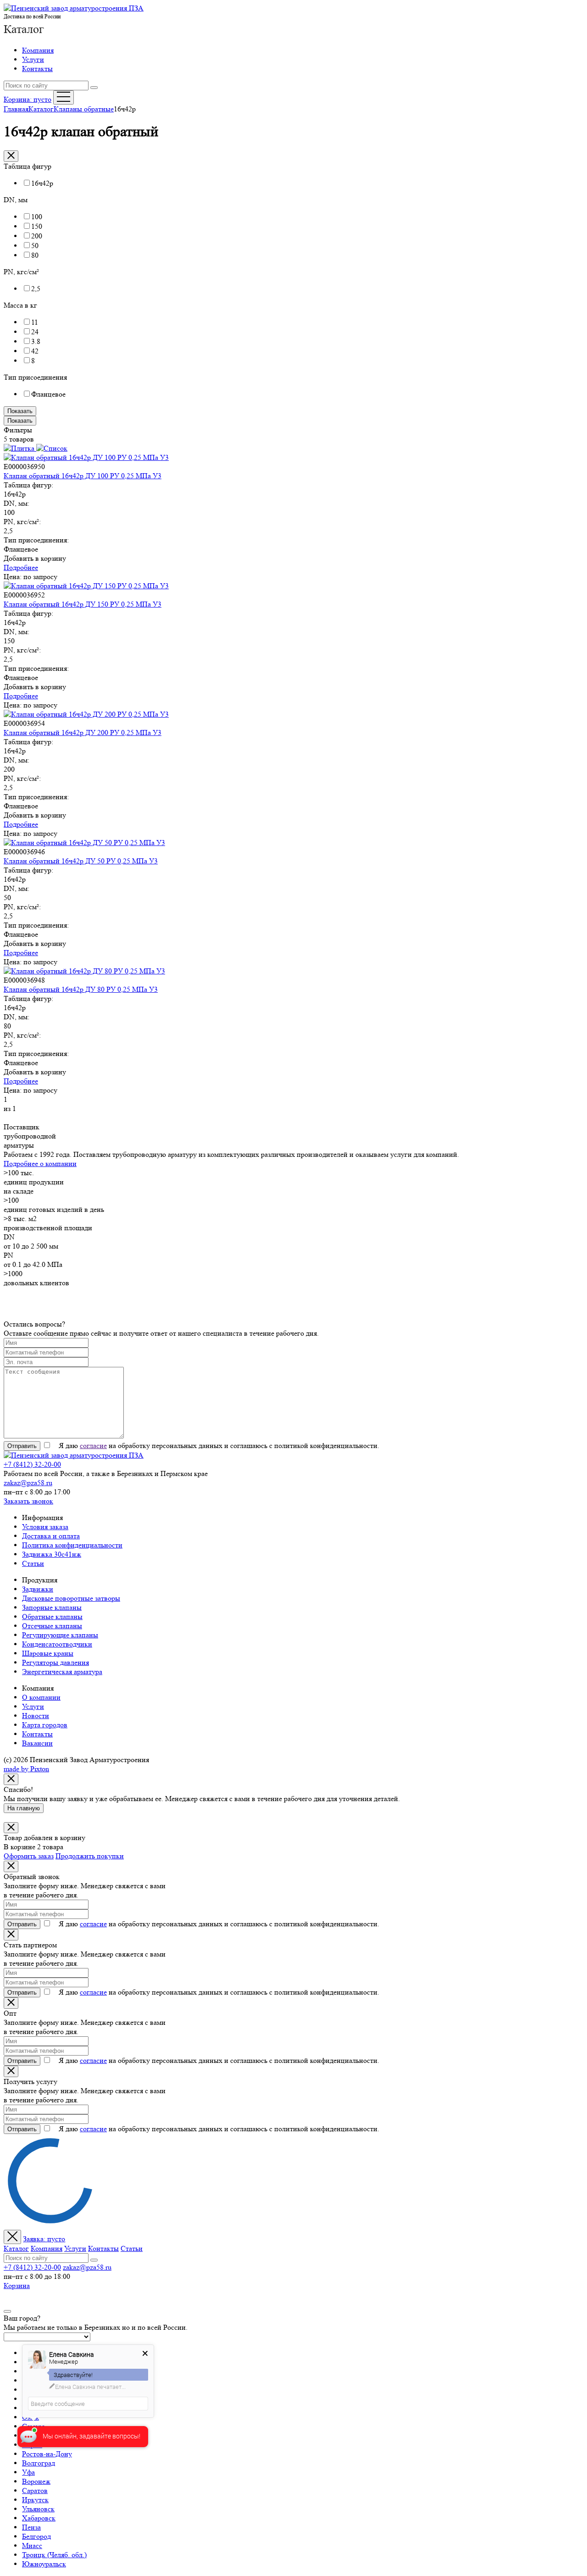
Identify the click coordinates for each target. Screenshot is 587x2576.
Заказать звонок (28, 1501)
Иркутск (35, 2500)
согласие (93, 1446)
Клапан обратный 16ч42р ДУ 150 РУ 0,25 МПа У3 (83, 604)
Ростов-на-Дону (47, 2454)
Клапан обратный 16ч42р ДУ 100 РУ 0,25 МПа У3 (83, 476)
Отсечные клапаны (52, 1626)
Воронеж (36, 2481)
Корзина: (28, 99)
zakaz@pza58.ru (28, 1483)
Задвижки (38, 1589)
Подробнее (21, 567)
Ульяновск (38, 2509)
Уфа (28, 2472)
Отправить (22, 1446)
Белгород (36, 2536)
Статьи (33, 1563)
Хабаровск (39, 2518)
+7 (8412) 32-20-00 (32, 1464)
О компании (41, 1697)
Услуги (33, 59)
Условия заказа (45, 1527)
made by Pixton (26, 1769)
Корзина (17, 2286)
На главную (24, 1808)
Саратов (35, 2490)
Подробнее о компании (40, 1164)
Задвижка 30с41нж (52, 1554)
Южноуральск (44, 2564)
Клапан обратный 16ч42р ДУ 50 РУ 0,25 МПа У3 (81, 861)
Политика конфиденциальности (72, 1545)
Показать (20, 411)
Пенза (31, 2527)
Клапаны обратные (84, 109)
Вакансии (37, 1743)
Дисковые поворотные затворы (71, 1598)
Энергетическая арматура (62, 1672)
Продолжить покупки (90, 1856)
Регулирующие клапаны (60, 1635)
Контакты (37, 69)
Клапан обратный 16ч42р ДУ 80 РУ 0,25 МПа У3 (81, 989)
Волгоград (39, 2463)
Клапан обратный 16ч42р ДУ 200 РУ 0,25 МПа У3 (83, 732)
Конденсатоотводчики (57, 1644)
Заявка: (44, 2239)
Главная (16, 109)
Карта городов (45, 1725)
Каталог (24, 29)
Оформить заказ (29, 1856)
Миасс (32, 2546)
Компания (38, 50)
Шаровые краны (48, 1653)
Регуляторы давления (55, 1662)
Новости (36, 1716)
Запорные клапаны (52, 1607)
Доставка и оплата (51, 1536)
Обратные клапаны (52, 1617)
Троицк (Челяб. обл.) (54, 2555)
